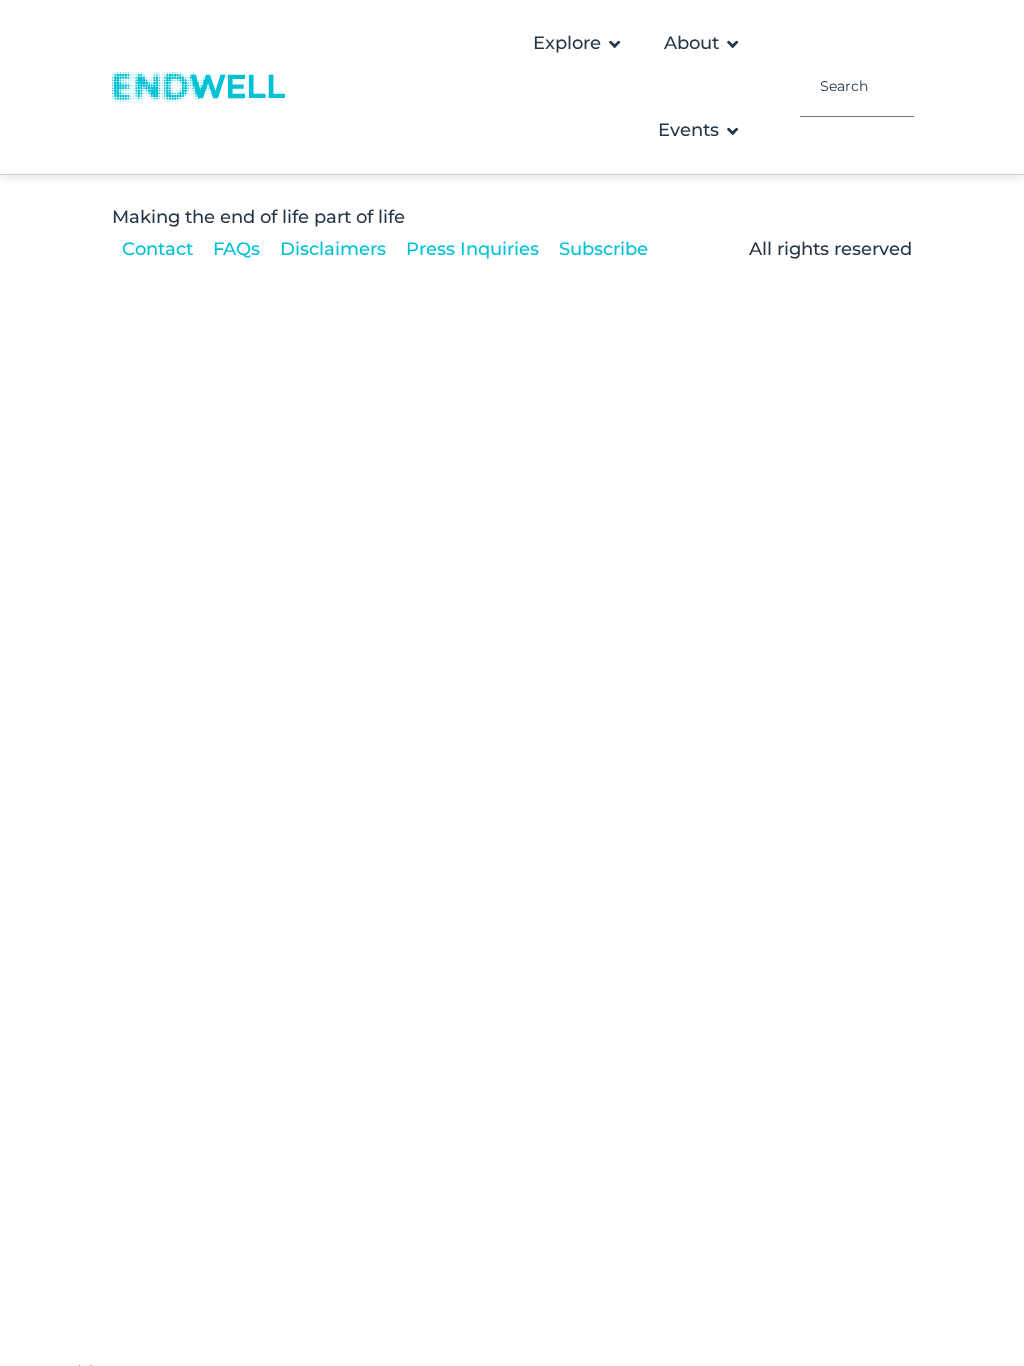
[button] (578, 43)
